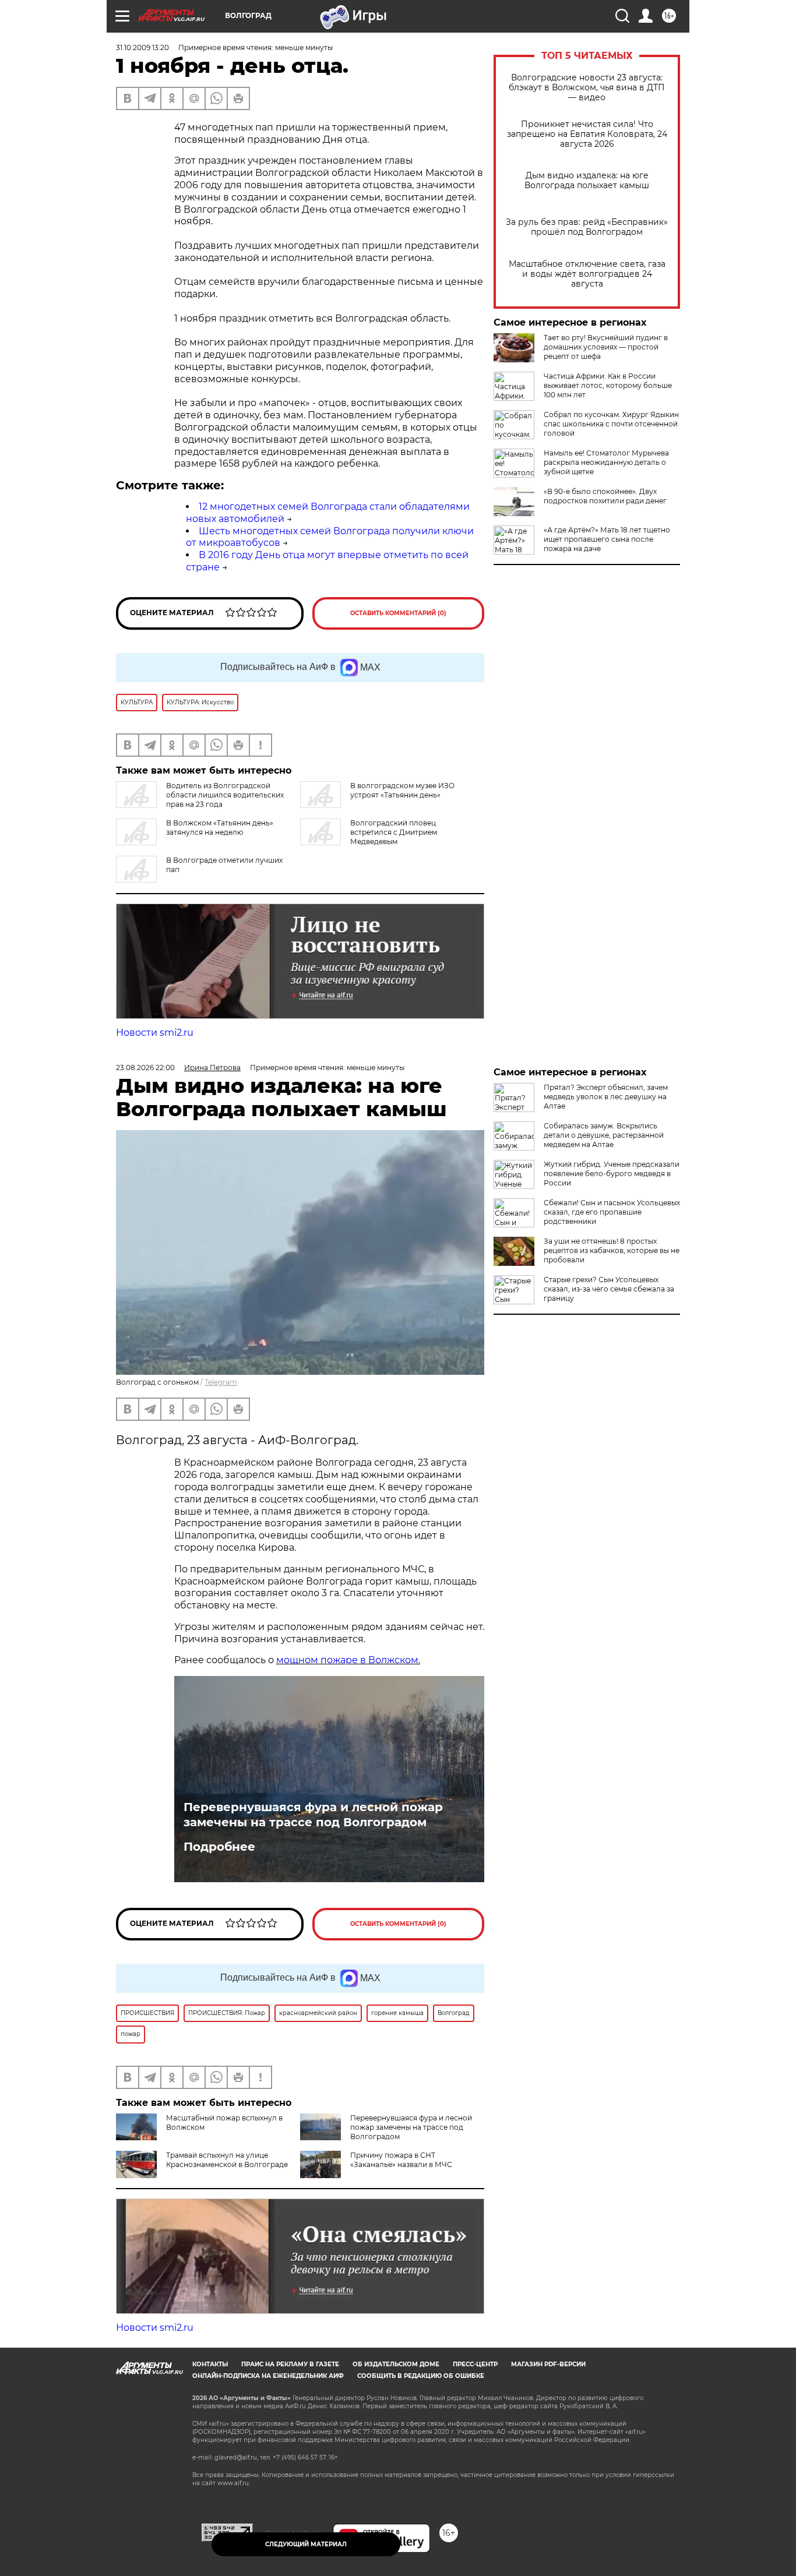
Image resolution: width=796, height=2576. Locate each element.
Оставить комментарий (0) (398, 613)
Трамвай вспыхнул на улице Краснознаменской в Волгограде (227, 2160)
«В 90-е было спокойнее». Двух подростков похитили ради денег (605, 496)
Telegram (221, 1382)
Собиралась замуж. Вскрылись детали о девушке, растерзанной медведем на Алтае (604, 1135)
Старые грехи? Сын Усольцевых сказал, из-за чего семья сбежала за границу (609, 1289)
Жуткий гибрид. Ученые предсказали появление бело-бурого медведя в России (612, 1174)
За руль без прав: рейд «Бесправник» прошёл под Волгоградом (587, 227)
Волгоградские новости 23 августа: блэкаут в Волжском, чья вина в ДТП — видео (587, 88)
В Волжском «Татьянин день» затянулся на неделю (220, 828)
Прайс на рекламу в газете (290, 2364)
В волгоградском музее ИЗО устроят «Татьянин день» (402, 790)
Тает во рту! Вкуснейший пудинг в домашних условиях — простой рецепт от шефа (606, 347)
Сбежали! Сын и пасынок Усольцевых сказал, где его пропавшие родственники (612, 1212)
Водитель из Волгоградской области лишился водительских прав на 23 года (225, 795)
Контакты (210, 2364)
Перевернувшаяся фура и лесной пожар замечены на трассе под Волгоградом (313, 1815)
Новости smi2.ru (155, 1033)
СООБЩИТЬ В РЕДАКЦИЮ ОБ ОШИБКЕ (421, 2376)
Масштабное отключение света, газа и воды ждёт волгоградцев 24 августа (587, 274)
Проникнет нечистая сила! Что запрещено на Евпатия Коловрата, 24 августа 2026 (587, 134)
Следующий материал (306, 2544)
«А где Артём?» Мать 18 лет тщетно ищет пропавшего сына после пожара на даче (607, 539)
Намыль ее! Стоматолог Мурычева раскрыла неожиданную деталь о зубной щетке (606, 462)
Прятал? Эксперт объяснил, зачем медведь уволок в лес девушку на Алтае (606, 1097)
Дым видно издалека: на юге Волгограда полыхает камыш (587, 181)
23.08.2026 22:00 (145, 1068)
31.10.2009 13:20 (142, 47)
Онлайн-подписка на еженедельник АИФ (268, 2376)
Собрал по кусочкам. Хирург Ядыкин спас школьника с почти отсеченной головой (611, 424)
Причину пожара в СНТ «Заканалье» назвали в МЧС (401, 2160)
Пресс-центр (475, 2364)
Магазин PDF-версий (548, 2364)
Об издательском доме (396, 2364)
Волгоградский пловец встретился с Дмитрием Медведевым (394, 832)
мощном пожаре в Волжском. (348, 1660)
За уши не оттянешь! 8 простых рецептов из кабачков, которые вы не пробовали (612, 1250)
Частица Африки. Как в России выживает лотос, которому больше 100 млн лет (608, 385)
